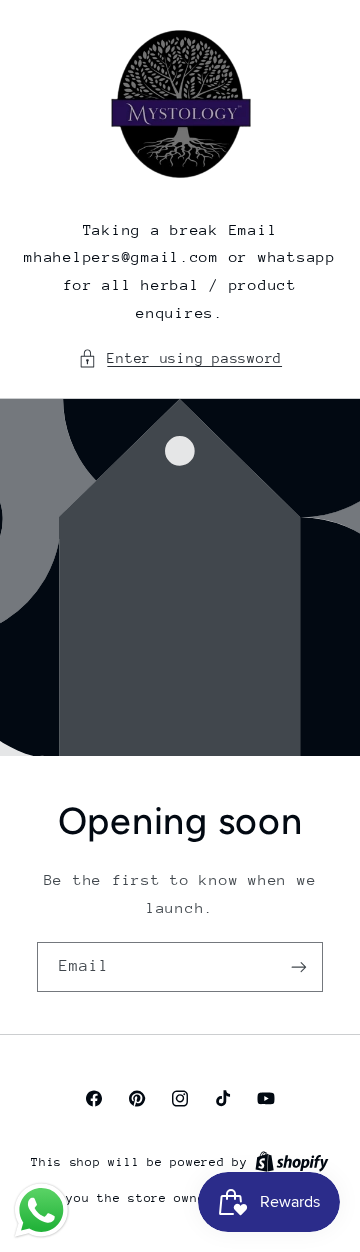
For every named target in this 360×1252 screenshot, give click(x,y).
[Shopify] (292, 1161)
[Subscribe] (299, 966)
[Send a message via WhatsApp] (41, 1210)
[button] (180, 359)
